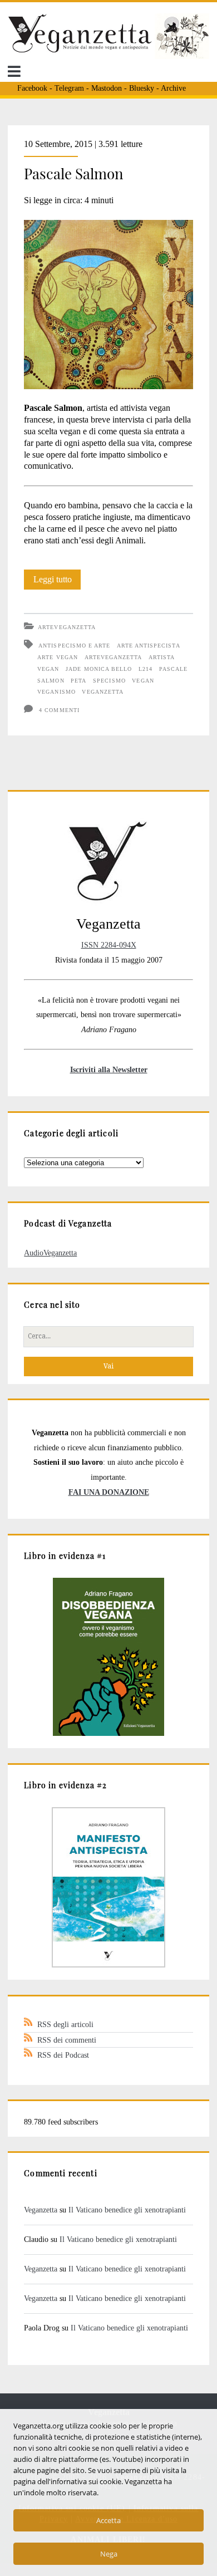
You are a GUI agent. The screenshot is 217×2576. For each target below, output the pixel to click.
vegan (143, 681)
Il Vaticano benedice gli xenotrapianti (127, 2210)
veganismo (56, 692)
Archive (173, 88)
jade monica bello (99, 669)
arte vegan (57, 657)
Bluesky (142, 88)
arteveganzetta (114, 657)
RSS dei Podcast (63, 2055)
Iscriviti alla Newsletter (109, 1069)
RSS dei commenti (67, 2040)
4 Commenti (59, 710)
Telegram (69, 88)
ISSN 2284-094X (109, 945)
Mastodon (107, 88)
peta (78, 681)
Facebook (32, 88)
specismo (109, 681)
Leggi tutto (57, 582)
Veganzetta (41, 2210)
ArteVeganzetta (67, 627)
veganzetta (102, 692)
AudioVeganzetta (50, 1253)
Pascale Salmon (74, 173)
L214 (146, 669)
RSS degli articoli (65, 2024)
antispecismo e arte (74, 646)
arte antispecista (149, 646)
